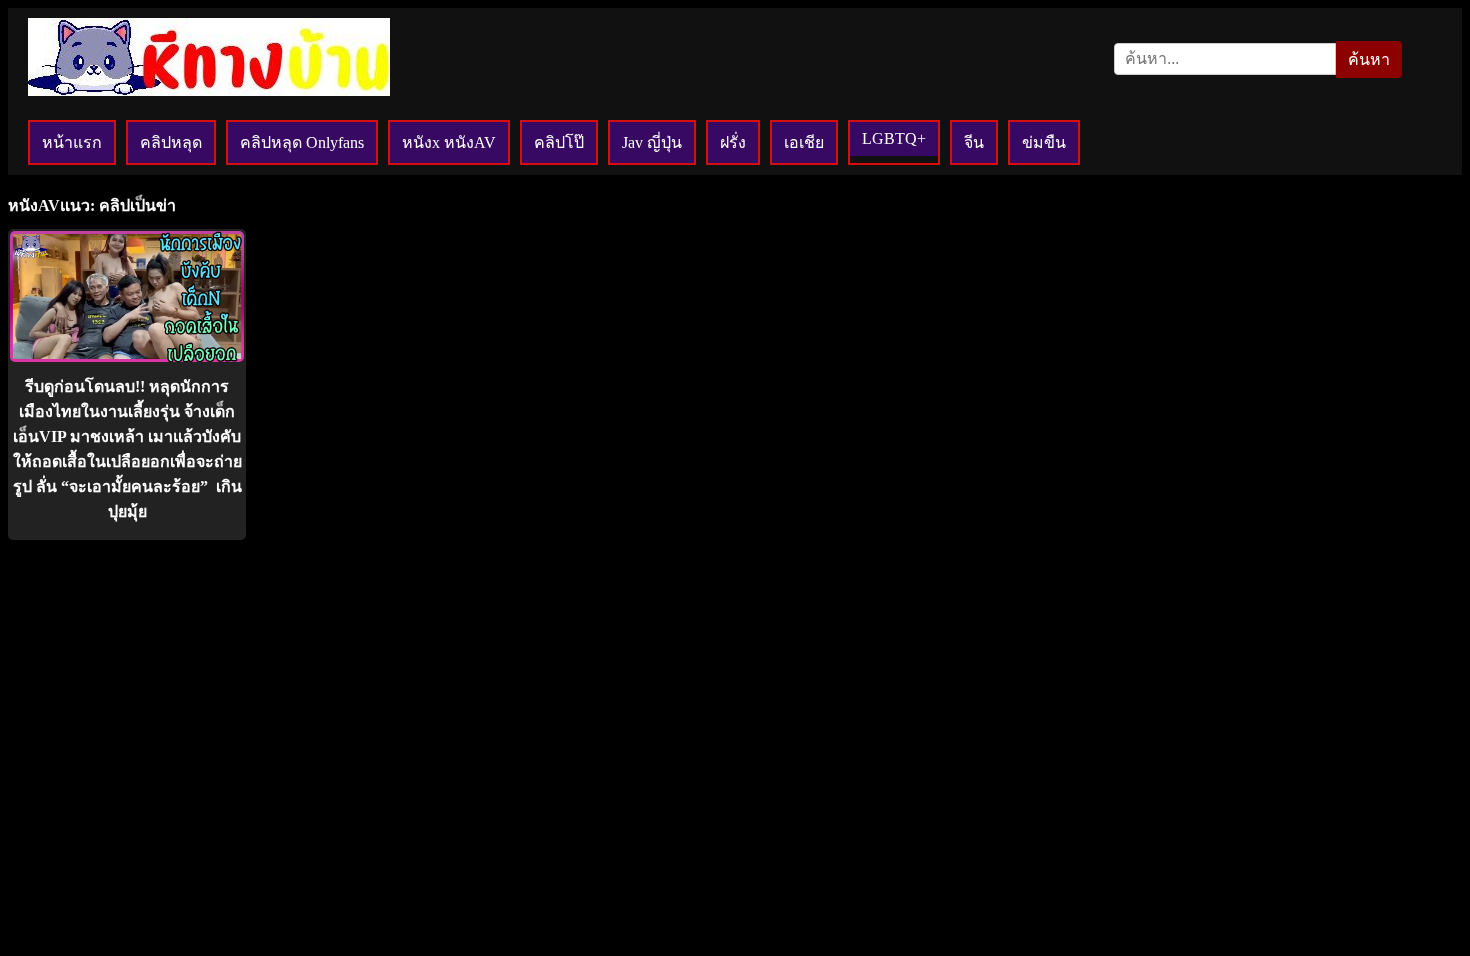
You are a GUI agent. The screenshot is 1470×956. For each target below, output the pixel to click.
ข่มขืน (1044, 142)
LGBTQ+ (894, 138)
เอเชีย (804, 142)
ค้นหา (1369, 59)
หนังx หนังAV (449, 142)
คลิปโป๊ (559, 142)
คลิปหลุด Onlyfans (302, 142)
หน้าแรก (72, 142)
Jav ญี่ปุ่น (652, 142)
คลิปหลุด (171, 142)
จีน (974, 142)
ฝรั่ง (733, 142)
